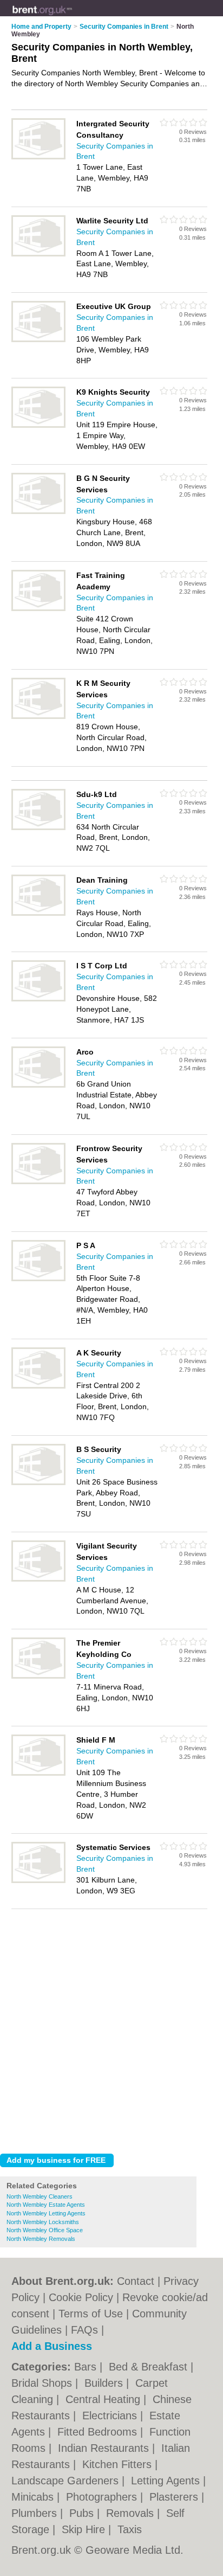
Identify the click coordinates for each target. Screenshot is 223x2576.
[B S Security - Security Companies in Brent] (38, 1483)
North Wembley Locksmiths (43, 2222)
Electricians (111, 2416)
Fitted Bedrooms (99, 2432)
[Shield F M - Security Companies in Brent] (38, 1774)
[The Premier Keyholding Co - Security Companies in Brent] (38, 1676)
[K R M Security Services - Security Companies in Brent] (38, 717)
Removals (132, 2513)
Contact (136, 2281)
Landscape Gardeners (67, 2481)
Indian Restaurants (105, 2448)
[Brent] (72, 17)
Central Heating (104, 2399)
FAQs (84, 2330)
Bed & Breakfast (150, 2367)
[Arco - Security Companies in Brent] (38, 1085)
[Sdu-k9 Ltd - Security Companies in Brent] (38, 828)
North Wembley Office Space (45, 2230)
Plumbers (36, 2513)
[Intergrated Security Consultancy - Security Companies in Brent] (38, 157)
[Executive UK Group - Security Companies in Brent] (38, 340)
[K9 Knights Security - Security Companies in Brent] (38, 426)
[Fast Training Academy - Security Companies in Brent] (38, 609)
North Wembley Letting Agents (46, 2213)
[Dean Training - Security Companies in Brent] (38, 914)
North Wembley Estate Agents (46, 2205)
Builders (105, 2383)
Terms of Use (91, 2314)
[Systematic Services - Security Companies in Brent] (38, 1881)
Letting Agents (167, 2481)
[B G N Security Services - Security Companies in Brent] (38, 512)
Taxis (130, 2529)
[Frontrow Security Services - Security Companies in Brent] (38, 1182)
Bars (87, 2367)
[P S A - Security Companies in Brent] (38, 1279)
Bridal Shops (43, 2383)
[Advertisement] (111, 2028)
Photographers (103, 2497)
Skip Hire (85, 2529)
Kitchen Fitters (119, 2464)
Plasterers (175, 2497)
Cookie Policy (81, 2297)
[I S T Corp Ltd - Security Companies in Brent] (38, 999)
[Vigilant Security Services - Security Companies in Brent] (38, 1579)
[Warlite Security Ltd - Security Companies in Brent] (38, 254)
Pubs (83, 2513)
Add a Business (52, 2346)
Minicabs (34, 2497)
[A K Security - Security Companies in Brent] (38, 1386)
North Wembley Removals (41, 2239)
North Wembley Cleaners (40, 2196)
